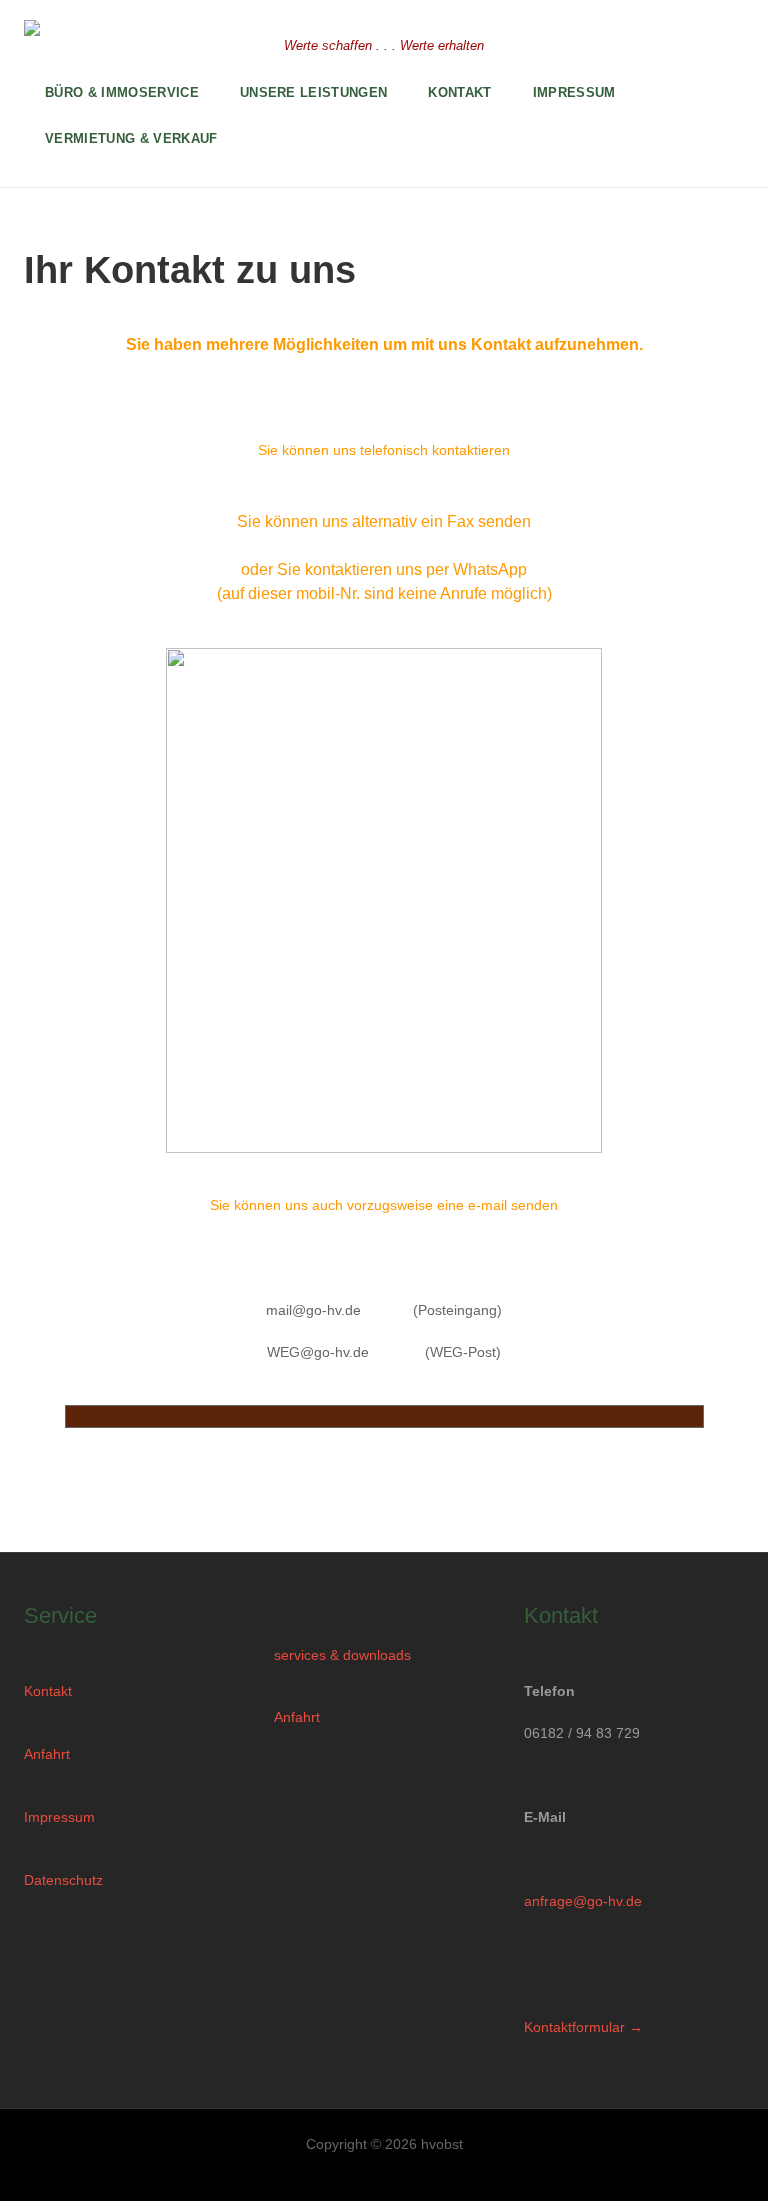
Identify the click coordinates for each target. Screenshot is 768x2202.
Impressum (59, 1817)
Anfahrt (47, 1754)
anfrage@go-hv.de (583, 1901)
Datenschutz (63, 1880)
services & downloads (342, 1655)
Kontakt (48, 1691)
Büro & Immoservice (122, 92)
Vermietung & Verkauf (131, 138)
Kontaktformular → (583, 2027)
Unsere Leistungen (314, 92)
